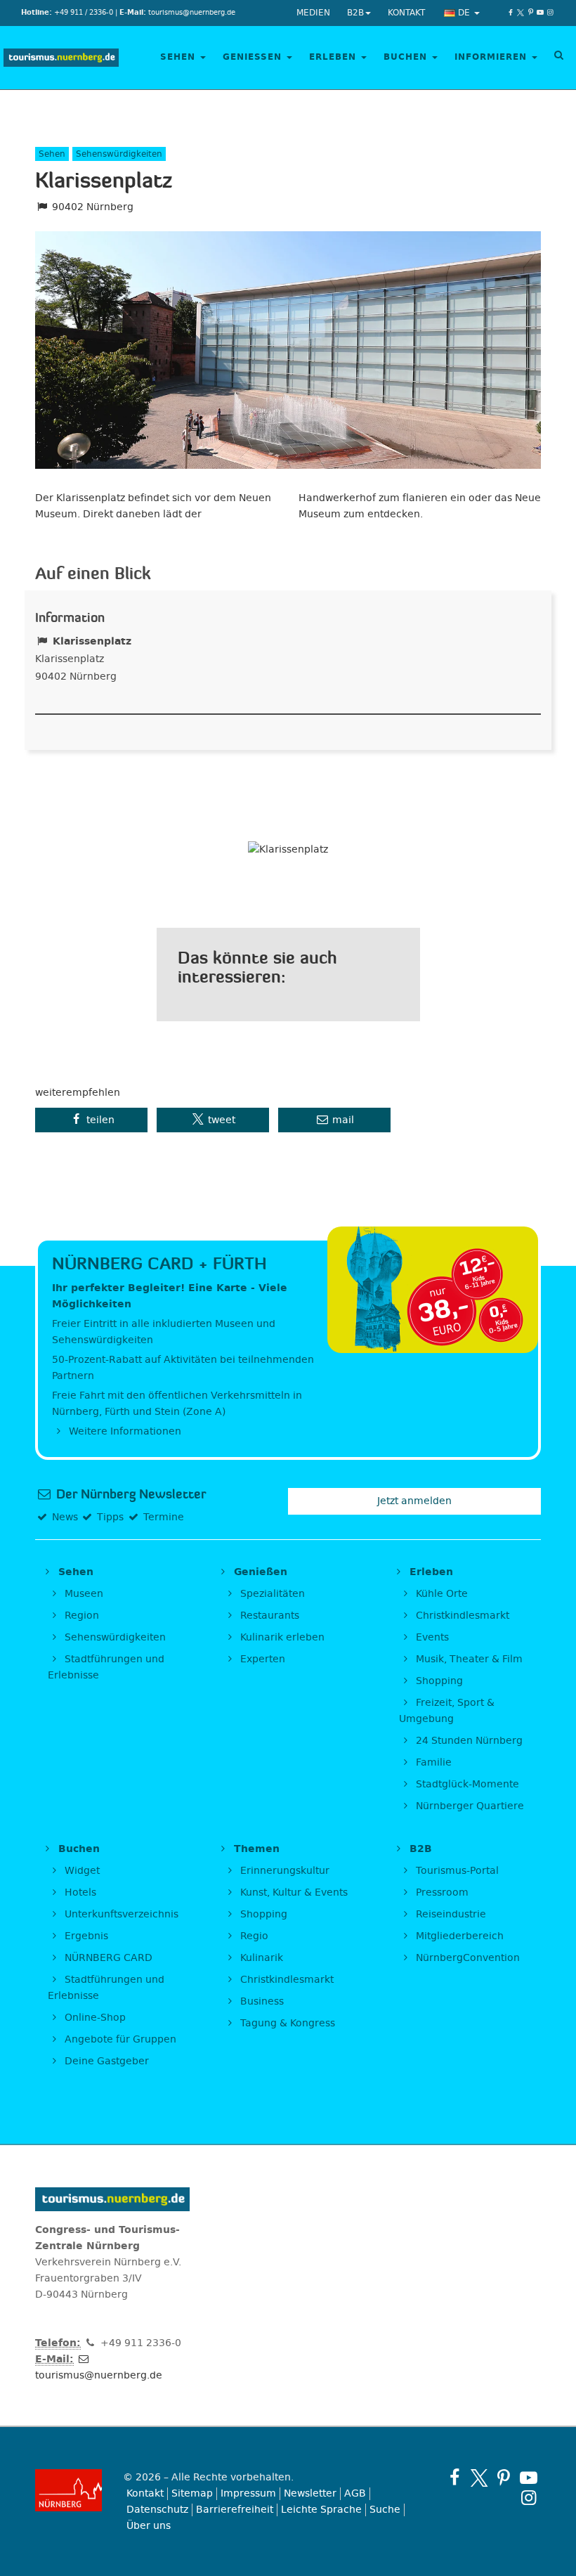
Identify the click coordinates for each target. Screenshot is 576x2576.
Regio (253, 1936)
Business (261, 2001)
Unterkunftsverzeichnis (120, 1914)
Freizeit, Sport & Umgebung (447, 1711)
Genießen (254, 57)
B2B (355, 13)
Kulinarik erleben (281, 1637)
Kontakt (406, 13)
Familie (432, 1762)
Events (431, 1637)
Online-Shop (94, 2018)
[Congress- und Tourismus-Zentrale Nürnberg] (61, 58)
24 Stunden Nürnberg (468, 1741)
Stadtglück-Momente (466, 1784)
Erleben (334, 57)
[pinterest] (530, 13)
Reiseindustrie (450, 1914)
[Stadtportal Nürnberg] (68, 2490)
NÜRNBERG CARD (107, 1958)
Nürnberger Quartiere (469, 1806)
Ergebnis (85, 1936)
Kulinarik (260, 1958)
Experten (261, 1659)
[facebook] (511, 13)
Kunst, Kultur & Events (293, 1892)
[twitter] (521, 13)
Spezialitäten (271, 1594)
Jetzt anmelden (414, 1501)
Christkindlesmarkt (461, 1616)
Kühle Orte (440, 1594)
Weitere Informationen (124, 1431)
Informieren (492, 57)
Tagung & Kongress (286, 2023)
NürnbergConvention (466, 1958)
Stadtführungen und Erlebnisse (106, 1667)
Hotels (79, 1892)
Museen (83, 1594)
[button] (91, 1120)
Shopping (438, 1681)
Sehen (179, 57)
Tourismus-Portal (456, 1871)
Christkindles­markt (286, 1980)
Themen (255, 1849)
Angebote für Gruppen (119, 2039)
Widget (81, 1871)
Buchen (407, 57)
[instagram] (550, 13)
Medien (313, 13)
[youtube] (540, 13)
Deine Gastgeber (105, 2061)
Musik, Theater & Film (468, 1659)
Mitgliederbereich (458, 1936)
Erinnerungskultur (283, 1871)
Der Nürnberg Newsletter (130, 1494)
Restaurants (268, 1616)
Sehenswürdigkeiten (114, 1637)
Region (80, 1616)
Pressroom (441, 1892)
